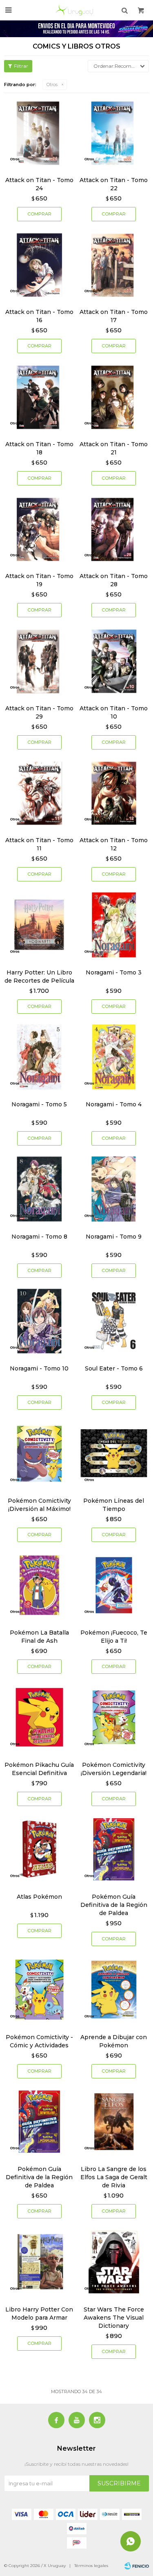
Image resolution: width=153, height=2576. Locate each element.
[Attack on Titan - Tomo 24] (39, 132)
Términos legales (91, 2566)
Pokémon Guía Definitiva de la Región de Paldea (114, 1905)
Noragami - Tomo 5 (39, 1104)
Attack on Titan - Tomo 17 (114, 316)
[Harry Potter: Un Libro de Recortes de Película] (39, 925)
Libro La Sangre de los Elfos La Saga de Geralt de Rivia (114, 2177)
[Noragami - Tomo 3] (114, 925)
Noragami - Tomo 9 (114, 1237)
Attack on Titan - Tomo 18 (39, 448)
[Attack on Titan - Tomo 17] (114, 265)
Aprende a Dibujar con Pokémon (114, 2041)
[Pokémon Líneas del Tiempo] (114, 1453)
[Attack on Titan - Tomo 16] (39, 265)
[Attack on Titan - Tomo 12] (114, 793)
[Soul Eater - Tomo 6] (114, 1321)
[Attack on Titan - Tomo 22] (114, 132)
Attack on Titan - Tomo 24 (39, 184)
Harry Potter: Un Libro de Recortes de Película (39, 977)
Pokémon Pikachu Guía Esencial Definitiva (39, 1769)
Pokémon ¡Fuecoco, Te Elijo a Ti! (114, 1637)
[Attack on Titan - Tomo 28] (114, 529)
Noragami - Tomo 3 (114, 972)
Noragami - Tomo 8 (39, 1237)
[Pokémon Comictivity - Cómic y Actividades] (39, 1990)
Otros (52, 85)
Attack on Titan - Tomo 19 (39, 580)
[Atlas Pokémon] (39, 1850)
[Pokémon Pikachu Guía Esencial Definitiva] (39, 1717)
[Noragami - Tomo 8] (39, 1189)
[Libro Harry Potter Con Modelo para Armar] (39, 2262)
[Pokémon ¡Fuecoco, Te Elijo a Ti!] (114, 1585)
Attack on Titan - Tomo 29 (39, 712)
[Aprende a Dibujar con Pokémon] (114, 1990)
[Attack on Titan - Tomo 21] (114, 397)
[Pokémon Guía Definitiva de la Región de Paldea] (114, 1850)
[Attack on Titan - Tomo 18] (39, 397)
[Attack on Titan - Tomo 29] (39, 661)
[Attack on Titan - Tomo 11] (39, 793)
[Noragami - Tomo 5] (39, 1057)
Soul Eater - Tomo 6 (114, 1368)
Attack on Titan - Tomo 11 (39, 844)
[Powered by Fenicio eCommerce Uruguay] (137, 2566)
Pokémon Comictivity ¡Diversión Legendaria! (114, 1769)
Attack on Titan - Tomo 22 (114, 184)
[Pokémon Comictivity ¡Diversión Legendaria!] (114, 1717)
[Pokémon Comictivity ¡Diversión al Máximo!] (39, 1453)
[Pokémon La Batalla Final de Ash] (39, 1585)
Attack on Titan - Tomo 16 (39, 316)
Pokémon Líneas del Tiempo (114, 1505)
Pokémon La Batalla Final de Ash (39, 1637)
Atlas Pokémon (39, 1897)
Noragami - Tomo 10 (39, 1368)
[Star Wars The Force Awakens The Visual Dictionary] (114, 2262)
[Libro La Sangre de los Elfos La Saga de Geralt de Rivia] (114, 2122)
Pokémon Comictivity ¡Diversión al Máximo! (39, 1505)
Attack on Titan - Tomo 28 (114, 580)
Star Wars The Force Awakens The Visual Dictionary (114, 2318)
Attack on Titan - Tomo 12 (114, 844)
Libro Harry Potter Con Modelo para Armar (39, 2314)
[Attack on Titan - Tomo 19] (39, 529)
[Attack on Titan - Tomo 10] (114, 661)
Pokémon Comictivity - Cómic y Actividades (39, 2041)
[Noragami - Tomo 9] (114, 1189)
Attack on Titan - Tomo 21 (114, 448)
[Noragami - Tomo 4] (114, 1057)
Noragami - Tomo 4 (114, 1104)
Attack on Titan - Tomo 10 (114, 712)
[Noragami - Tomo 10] (39, 1321)
